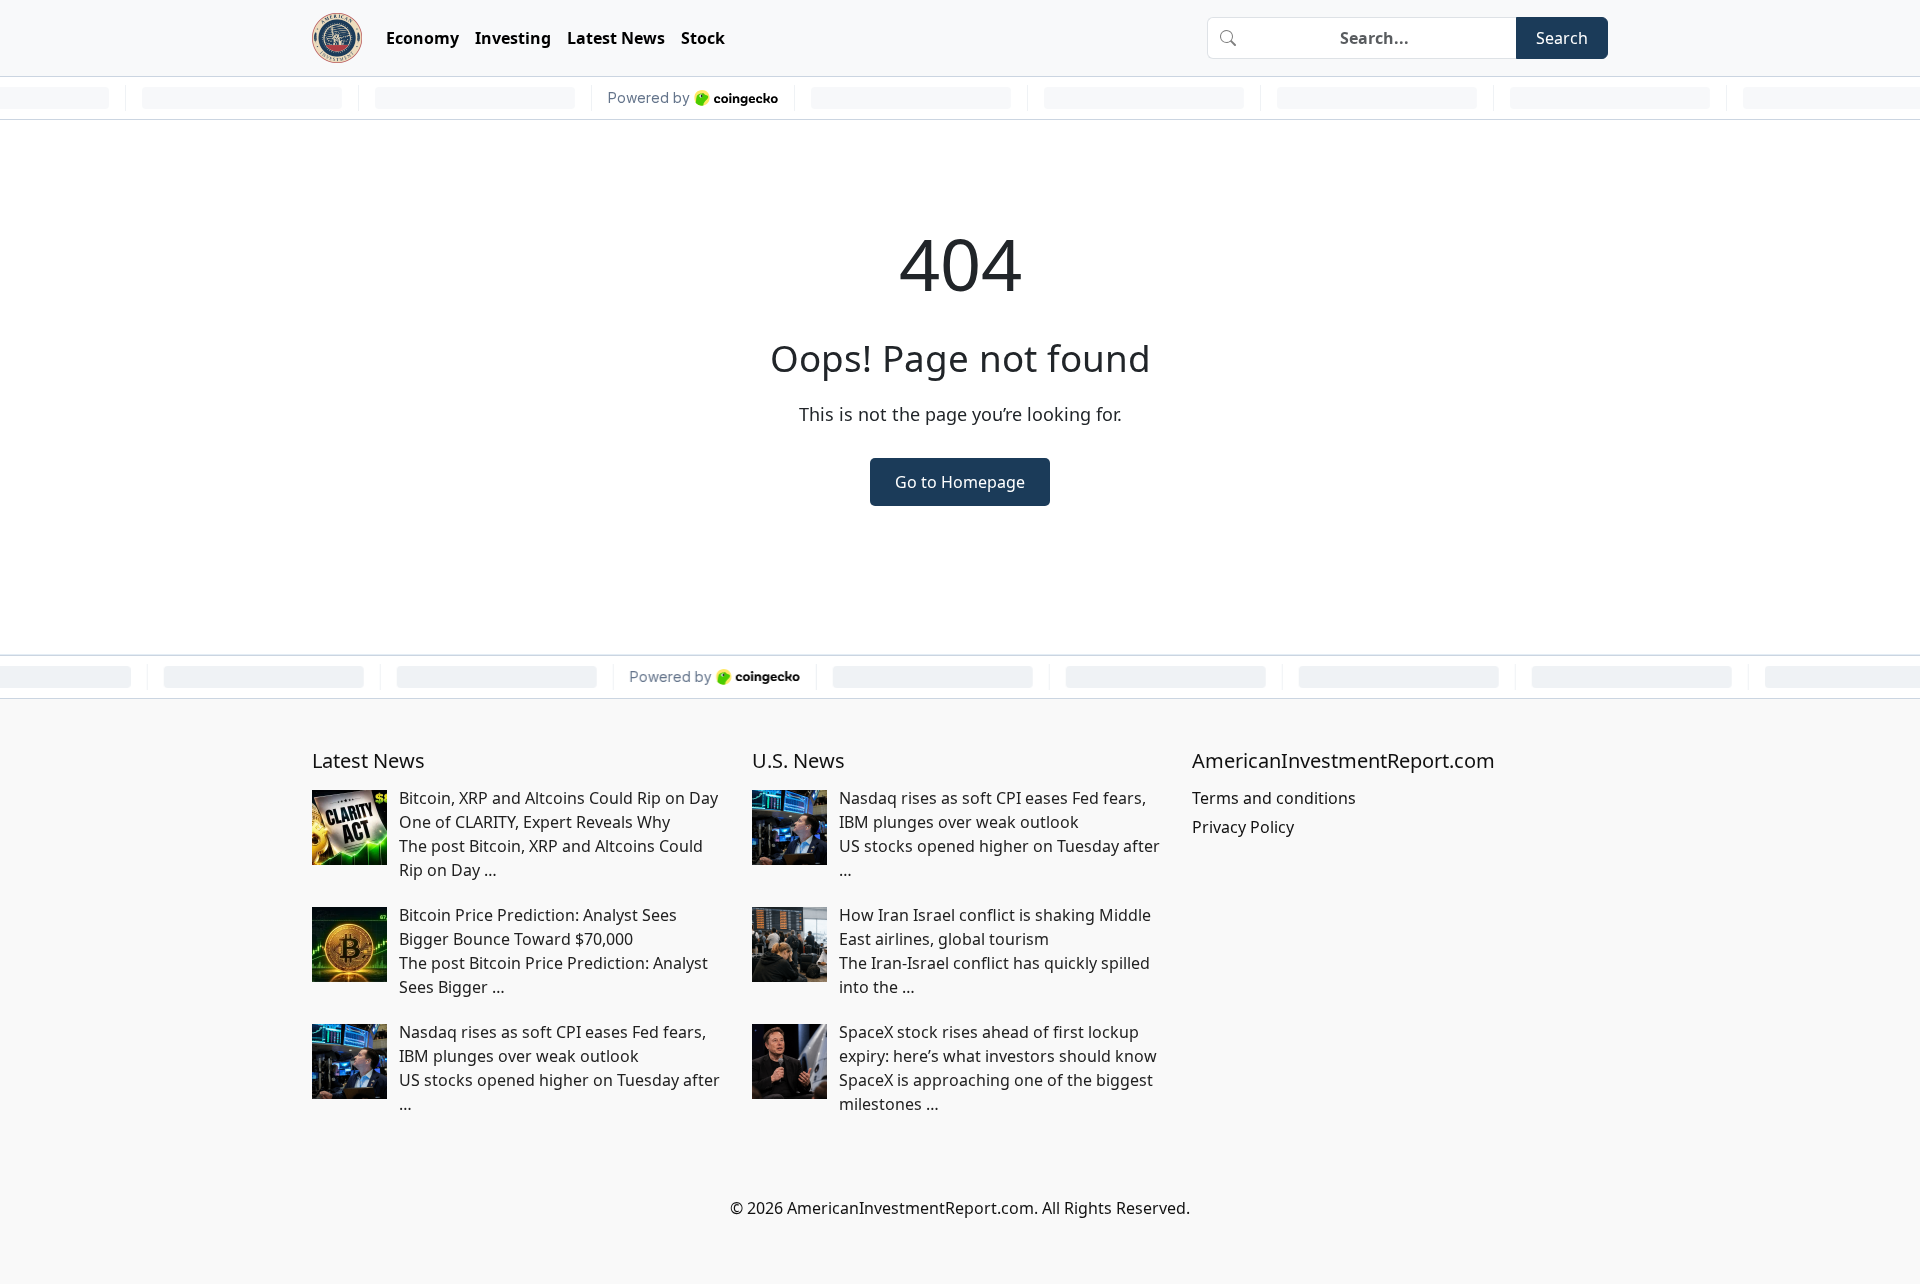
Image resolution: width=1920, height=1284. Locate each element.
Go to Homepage (960, 482)
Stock (703, 38)
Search (1562, 38)
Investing (513, 38)
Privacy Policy (1243, 827)
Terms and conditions (1274, 798)
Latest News (616, 38)
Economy (422, 38)
